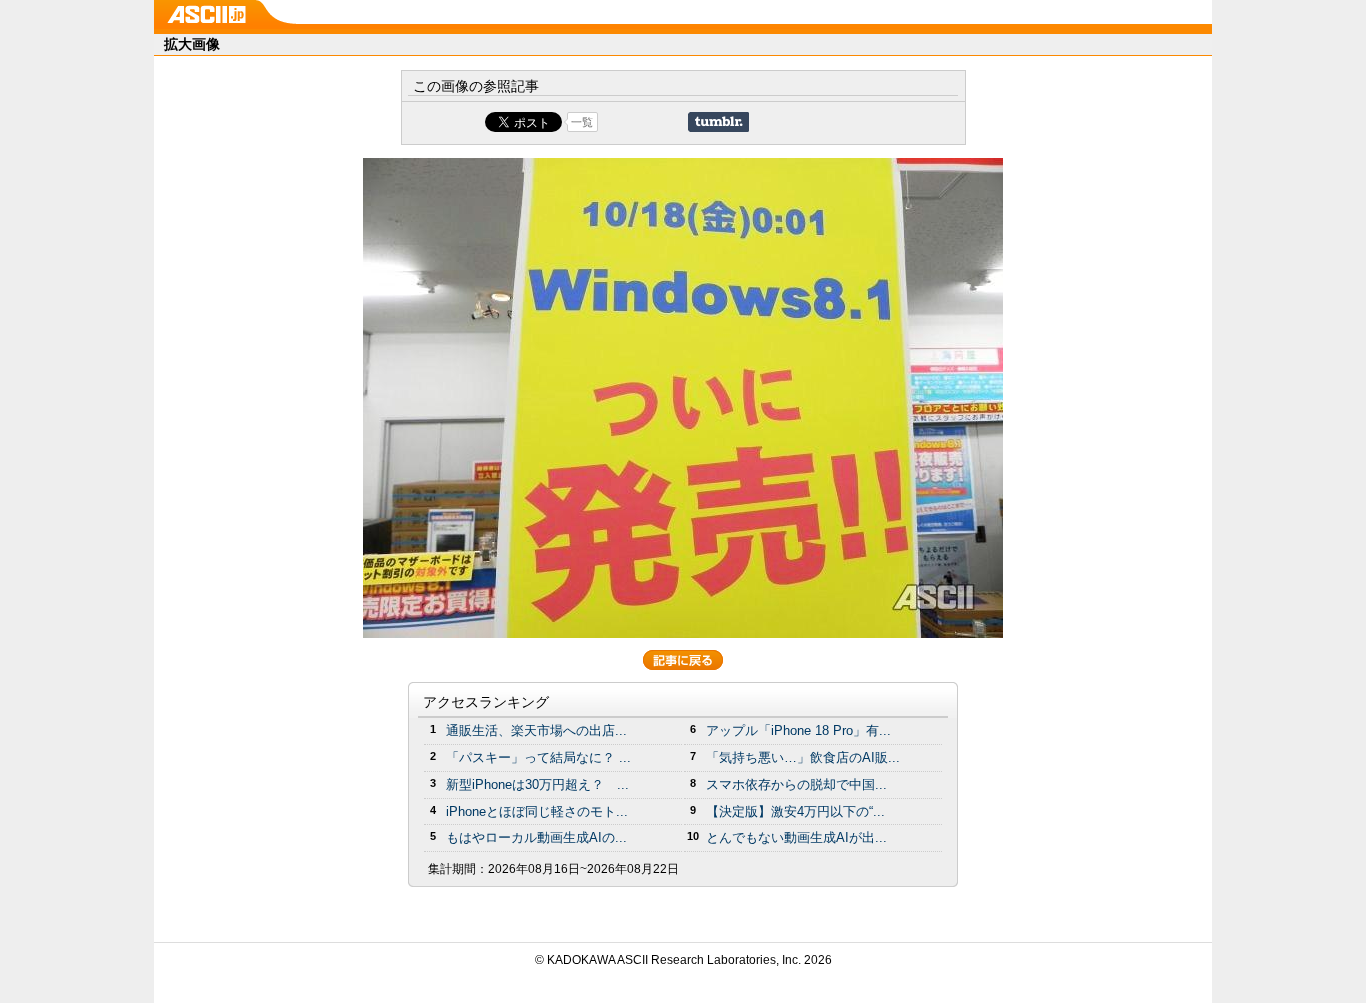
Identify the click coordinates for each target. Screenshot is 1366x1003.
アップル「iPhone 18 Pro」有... (798, 730)
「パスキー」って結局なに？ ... (538, 757)
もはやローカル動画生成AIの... (536, 837)
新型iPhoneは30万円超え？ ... (537, 784)
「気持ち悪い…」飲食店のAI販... (803, 757)
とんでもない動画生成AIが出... (796, 837)
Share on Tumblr (718, 122)
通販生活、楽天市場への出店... (536, 730)
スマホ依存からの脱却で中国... (796, 784)
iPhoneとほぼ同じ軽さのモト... (537, 811)
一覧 (582, 122)
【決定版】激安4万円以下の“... (795, 811)
